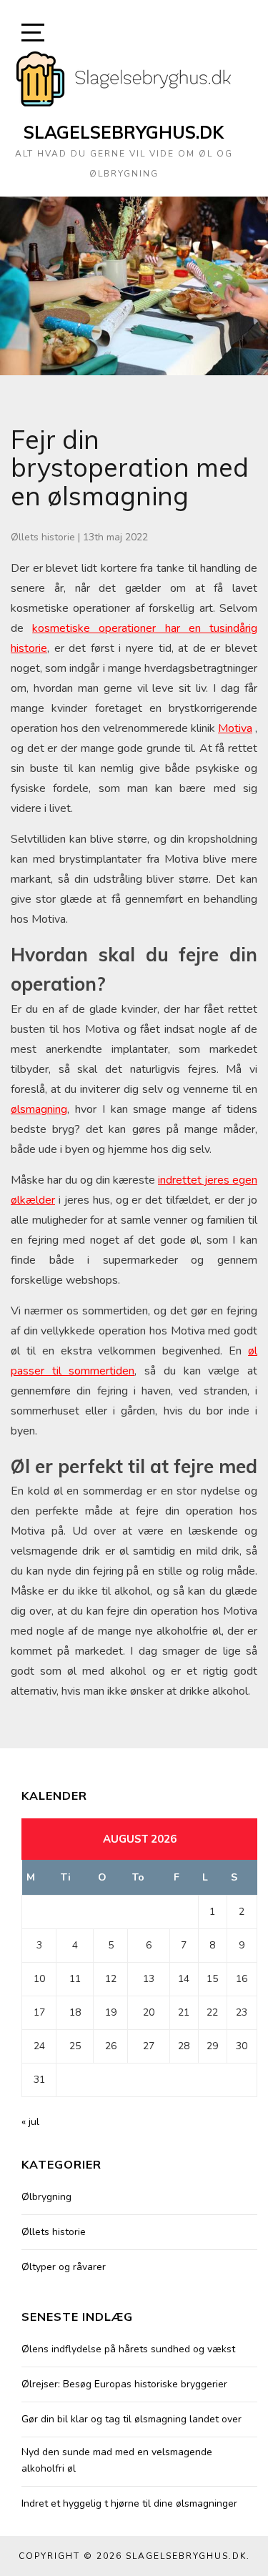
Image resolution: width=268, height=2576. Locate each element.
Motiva (235, 728)
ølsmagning (39, 1109)
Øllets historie (43, 537)
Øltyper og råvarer (64, 2267)
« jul (30, 2122)
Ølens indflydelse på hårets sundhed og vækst (128, 2349)
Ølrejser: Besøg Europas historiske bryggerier (124, 2384)
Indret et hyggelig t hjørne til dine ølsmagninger (129, 2503)
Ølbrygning (46, 2197)
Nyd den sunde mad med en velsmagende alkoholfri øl (117, 2460)
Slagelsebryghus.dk (124, 132)
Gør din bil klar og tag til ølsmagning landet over (131, 2419)
